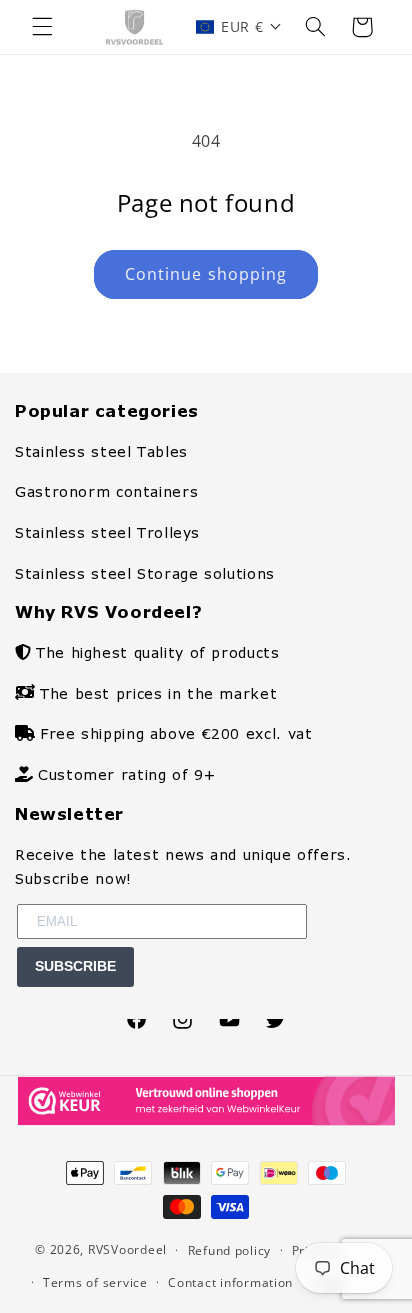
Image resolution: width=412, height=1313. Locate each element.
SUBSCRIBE (75, 966)
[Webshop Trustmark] (206, 1120)
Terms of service (95, 1282)
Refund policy (230, 1250)
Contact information (230, 1282)
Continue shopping (206, 274)
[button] (42, 27)
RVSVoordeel (127, 1249)
